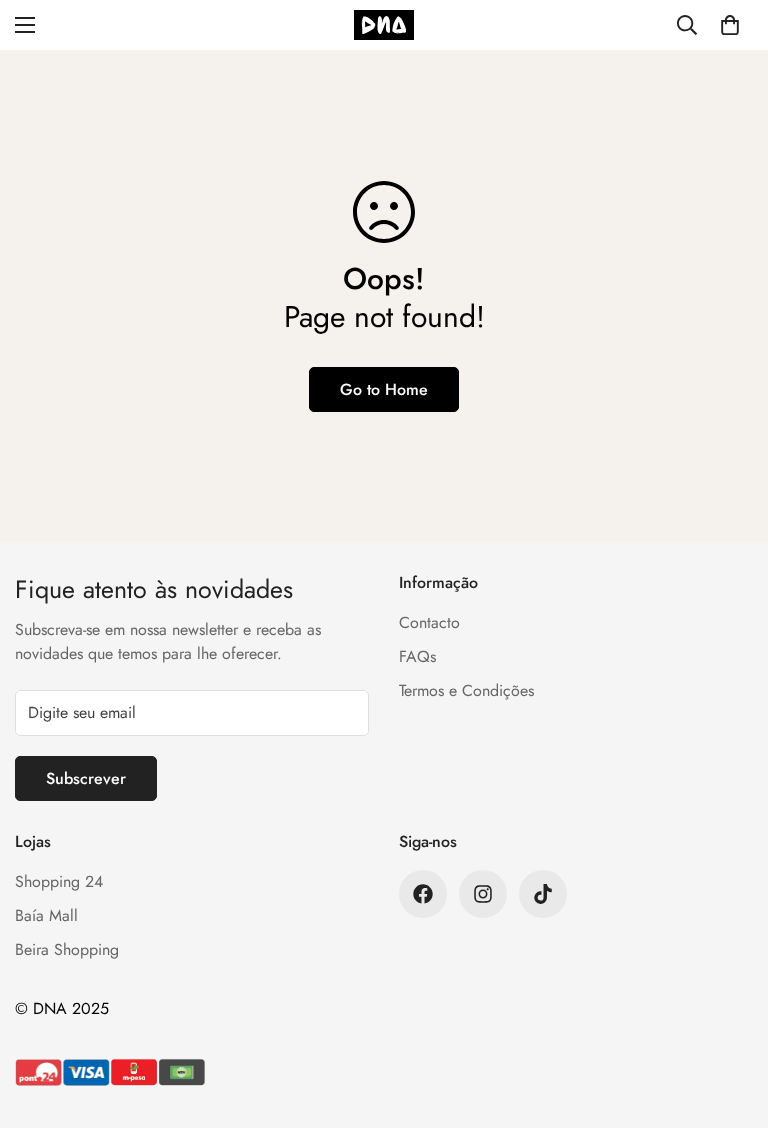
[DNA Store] (384, 25)
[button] (730, 25)
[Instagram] (483, 894)
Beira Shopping (67, 949)
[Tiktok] (543, 894)
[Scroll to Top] (729, 1019)
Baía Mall (46, 915)
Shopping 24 (59, 881)
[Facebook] (423, 894)
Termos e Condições (466, 690)
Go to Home (384, 389)
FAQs (417, 656)
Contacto (429, 622)
